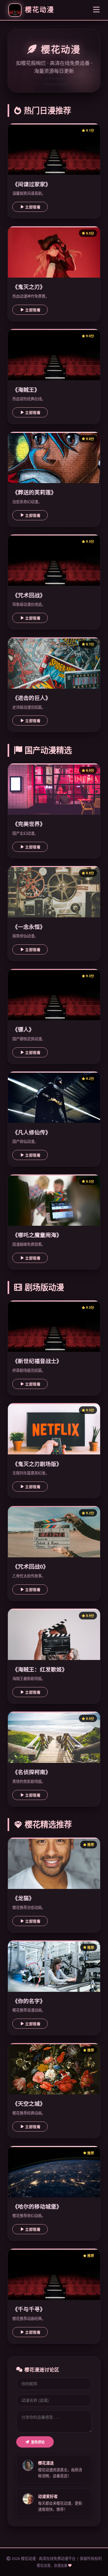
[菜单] (96, 10)
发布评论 (38, 2442)
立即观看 (33, 207)
